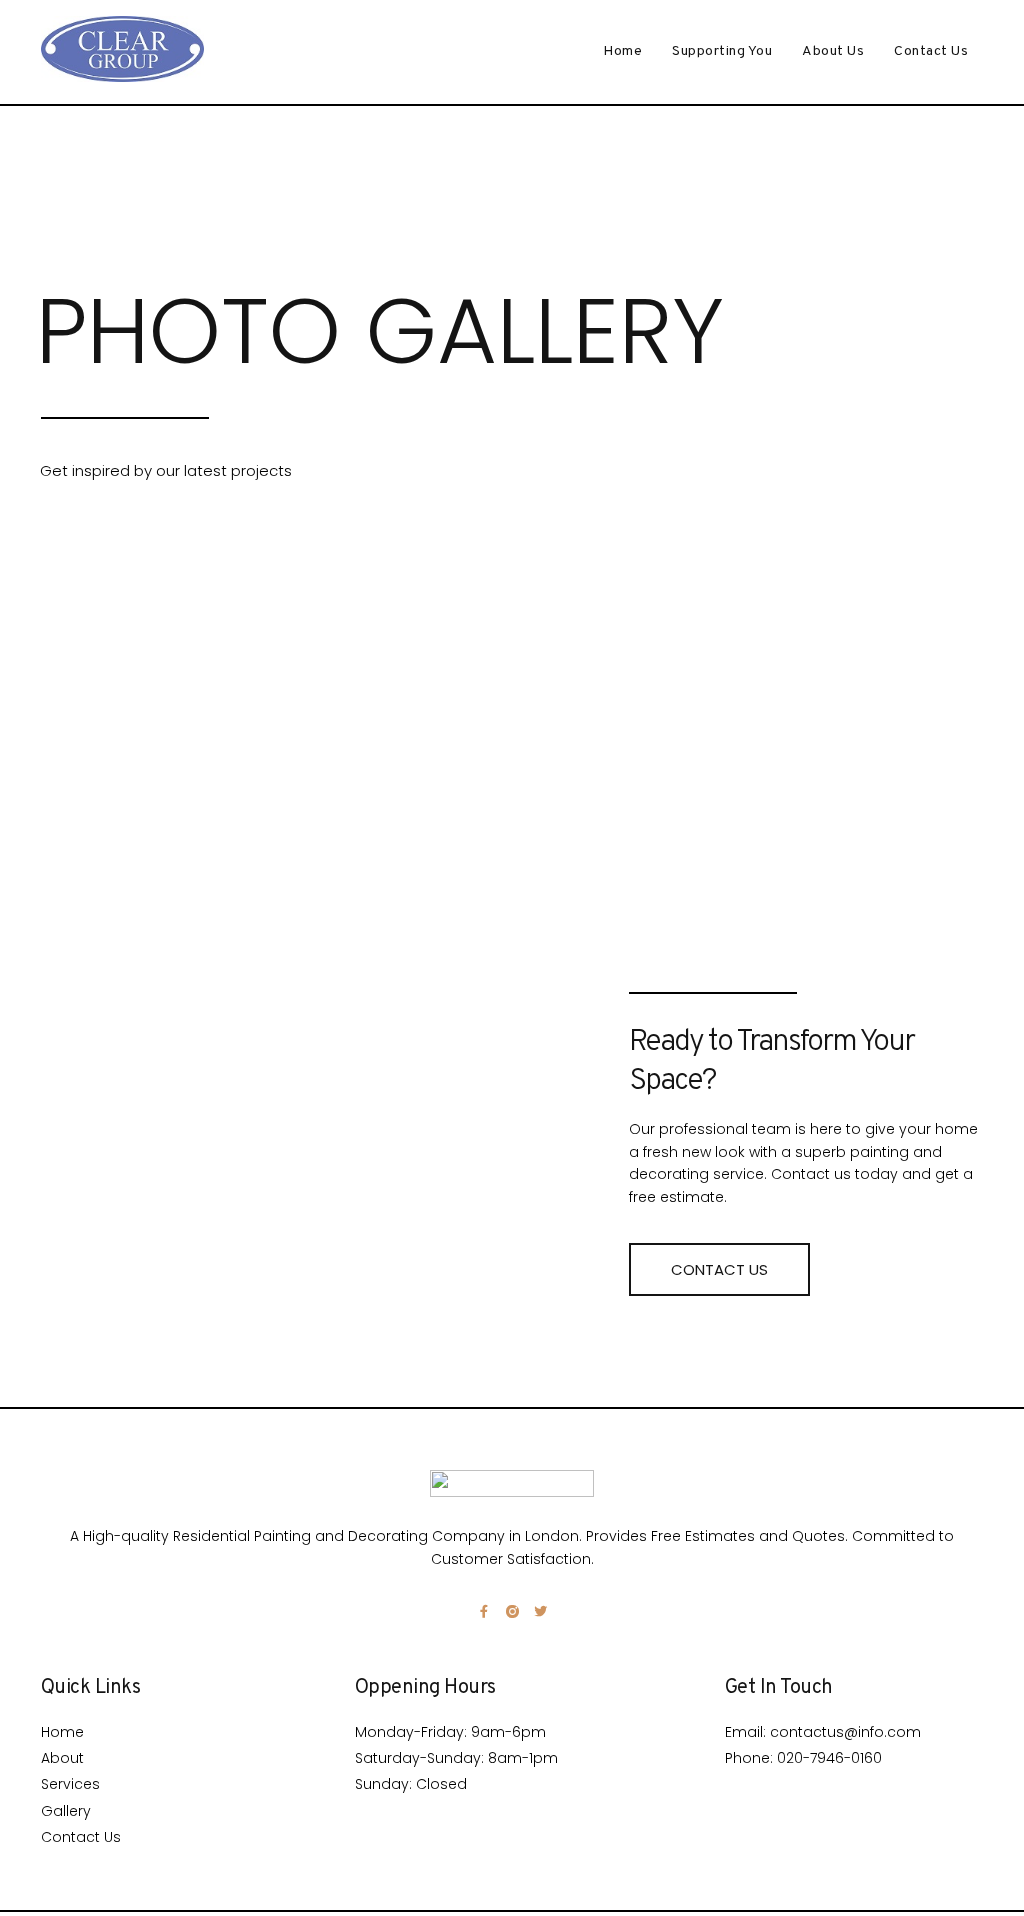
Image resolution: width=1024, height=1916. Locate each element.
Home (622, 51)
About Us (833, 51)
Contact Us (931, 51)
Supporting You (722, 51)
